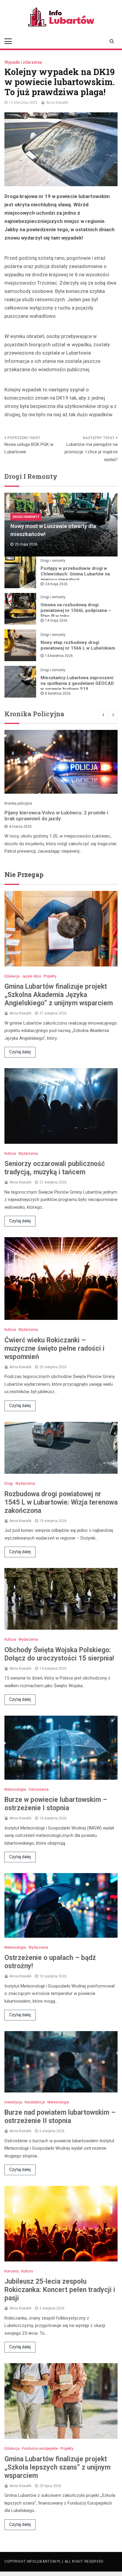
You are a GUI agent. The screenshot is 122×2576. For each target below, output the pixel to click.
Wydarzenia (28, 1154)
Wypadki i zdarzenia (23, 62)
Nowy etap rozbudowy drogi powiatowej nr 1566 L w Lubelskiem (78, 645)
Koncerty (12, 2271)
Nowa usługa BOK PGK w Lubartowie (29, 448)
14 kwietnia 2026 (59, 656)
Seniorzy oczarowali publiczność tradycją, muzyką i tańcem (55, 1168)
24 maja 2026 (56, 584)
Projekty (50, 976)
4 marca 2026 (20, 827)
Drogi (9, 1484)
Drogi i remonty (26, 517)
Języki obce (32, 976)
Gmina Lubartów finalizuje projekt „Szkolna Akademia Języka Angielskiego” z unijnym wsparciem (59, 995)
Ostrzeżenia (38, 1789)
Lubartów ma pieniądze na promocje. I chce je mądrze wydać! (91, 452)
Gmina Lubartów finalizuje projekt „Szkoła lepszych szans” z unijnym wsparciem (57, 2467)
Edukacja (12, 976)
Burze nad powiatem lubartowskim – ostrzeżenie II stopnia (60, 2117)
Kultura (10, 1154)
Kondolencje (35, 2102)
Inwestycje (13, 2102)
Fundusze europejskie (40, 2449)
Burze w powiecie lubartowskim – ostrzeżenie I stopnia (56, 1804)
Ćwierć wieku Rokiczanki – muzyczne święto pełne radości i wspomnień (54, 1348)
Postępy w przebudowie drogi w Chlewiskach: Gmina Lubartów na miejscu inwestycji (75, 574)
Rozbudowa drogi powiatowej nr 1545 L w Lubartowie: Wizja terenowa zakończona (61, 1502)
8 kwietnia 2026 (58, 693)
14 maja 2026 (56, 621)
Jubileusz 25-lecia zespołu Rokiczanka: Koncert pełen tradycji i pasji (60, 2290)
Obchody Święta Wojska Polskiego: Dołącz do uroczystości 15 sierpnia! (59, 1654)
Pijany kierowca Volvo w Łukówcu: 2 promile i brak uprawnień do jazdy (56, 816)
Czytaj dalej (20, 1052)
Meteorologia (15, 1789)
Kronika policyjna (18, 803)
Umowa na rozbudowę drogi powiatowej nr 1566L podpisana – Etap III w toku (76, 610)
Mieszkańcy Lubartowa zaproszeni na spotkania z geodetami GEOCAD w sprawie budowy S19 (77, 683)
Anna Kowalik (57, 103)
